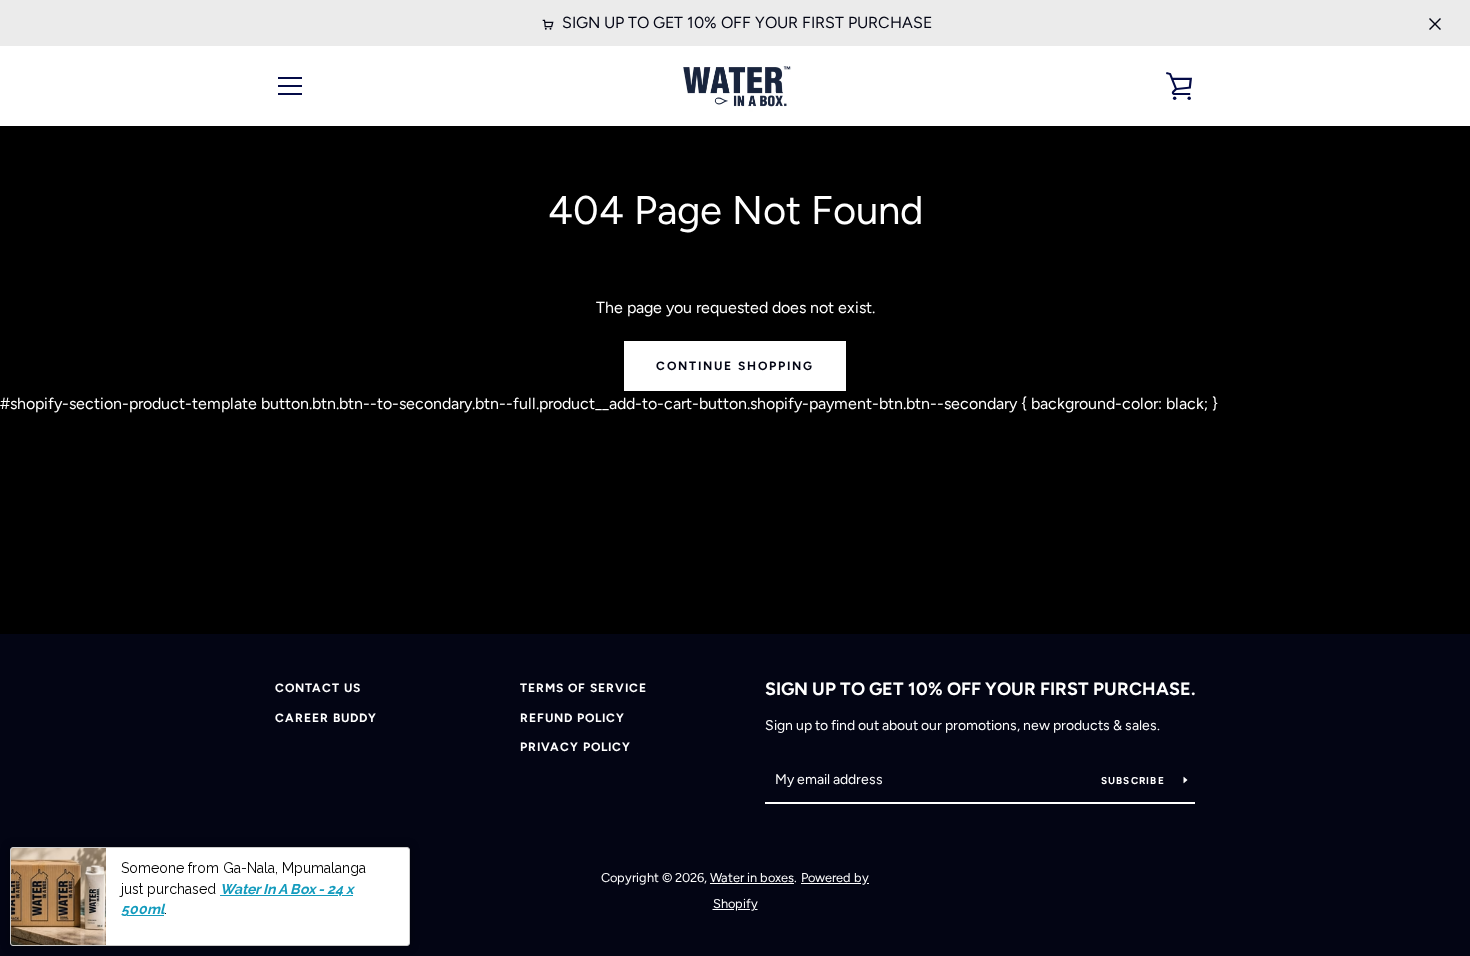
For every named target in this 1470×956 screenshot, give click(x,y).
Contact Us (318, 688)
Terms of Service (583, 688)
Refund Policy (572, 718)
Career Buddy (326, 718)
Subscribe (1135, 780)
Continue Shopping (735, 366)
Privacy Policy (575, 747)
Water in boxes (752, 877)
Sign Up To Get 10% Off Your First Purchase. (980, 689)
